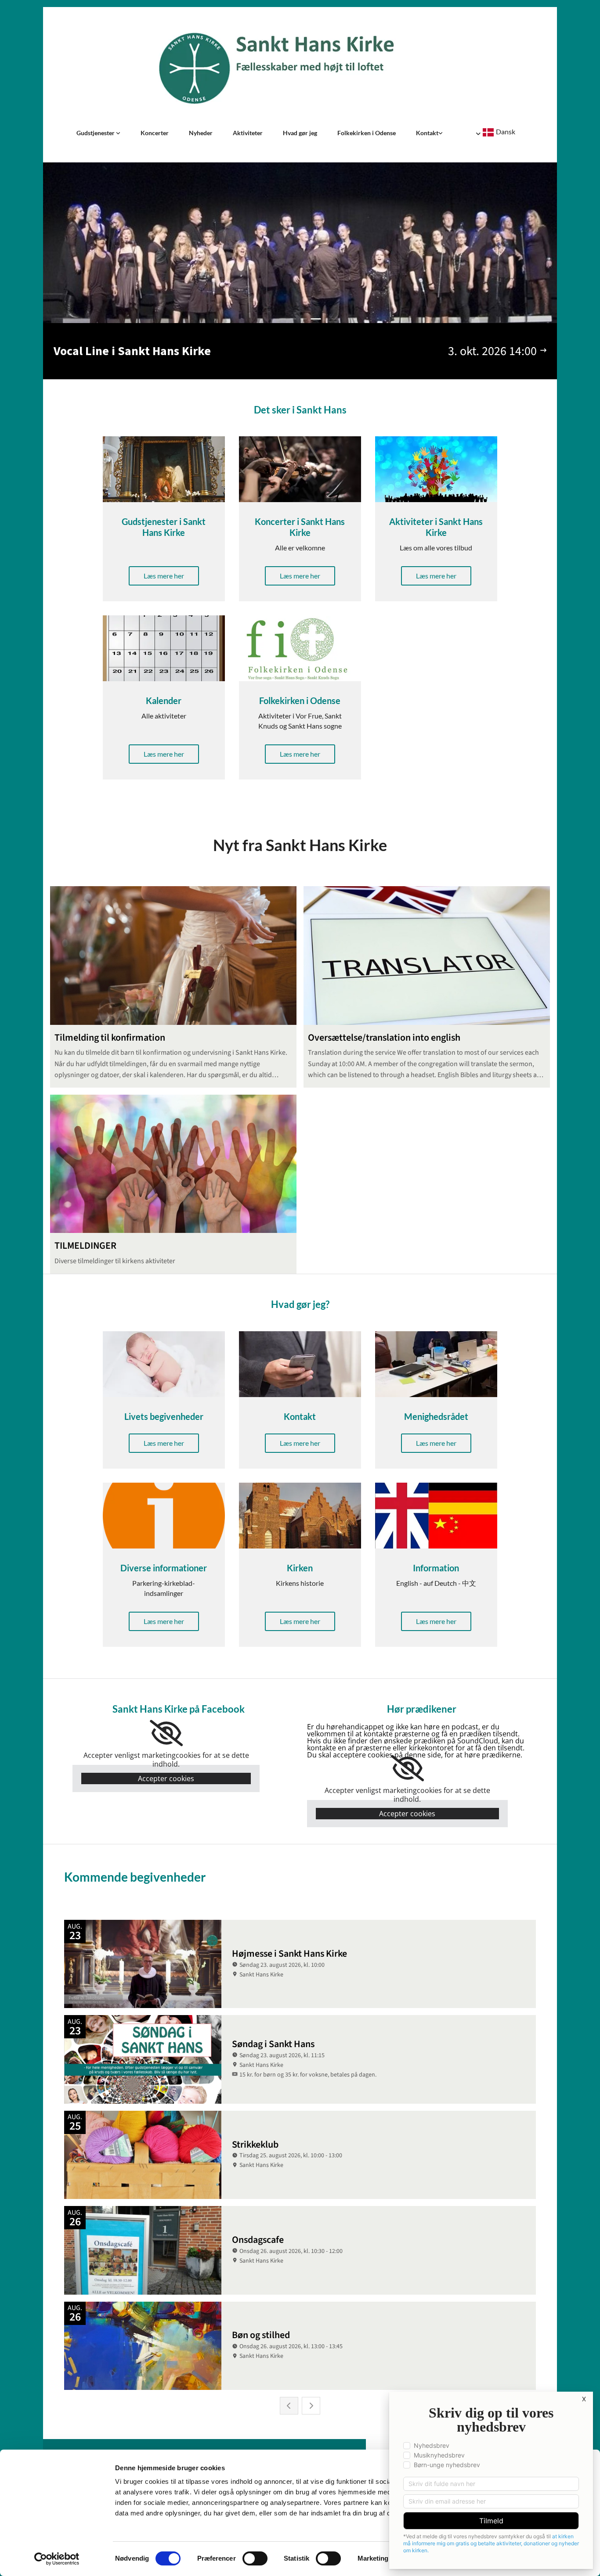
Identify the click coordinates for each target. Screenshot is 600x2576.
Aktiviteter (248, 133)
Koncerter (155, 133)
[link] (98, 133)
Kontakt (427, 133)
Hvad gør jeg (300, 133)
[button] (164, 576)
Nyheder (201, 133)
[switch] (255, 2558)
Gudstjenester (96, 133)
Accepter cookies (166, 1778)
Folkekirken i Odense (367, 133)
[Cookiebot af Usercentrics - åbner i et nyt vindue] (57, 2559)
